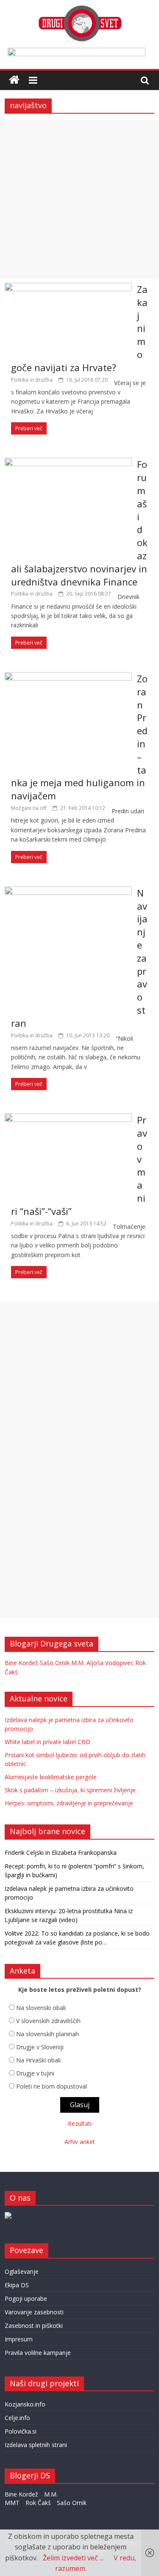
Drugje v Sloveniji (40, 2047)
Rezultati (80, 2123)
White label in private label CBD (47, 1742)
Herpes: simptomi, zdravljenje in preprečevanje (69, 1803)
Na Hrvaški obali (38, 2060)
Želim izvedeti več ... (73, 2558)
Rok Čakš (38, 2503)
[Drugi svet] (80, 9)
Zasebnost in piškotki (34, 2326)
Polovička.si (21, 2431)
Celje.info (17, 2418)
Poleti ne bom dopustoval (52, 2086)
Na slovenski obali (41, 2008)
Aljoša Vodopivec (110, 1663)
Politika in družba (32, 380)
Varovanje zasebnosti (34, 2312)
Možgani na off (29, 808)
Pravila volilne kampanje (38, 2353)
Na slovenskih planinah (47, 2034)
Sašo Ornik (55, 1663)
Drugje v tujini (35, 2073)
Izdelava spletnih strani (36, 2445)
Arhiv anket (80, 2142)
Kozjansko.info (25, 2404)
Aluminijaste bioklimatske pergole (51, 1777)
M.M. (78, 1663)
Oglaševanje (22, 2271)
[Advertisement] (79, 199)
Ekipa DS (17, 2285)
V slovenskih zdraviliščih (48, 2021)
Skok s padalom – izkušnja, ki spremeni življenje (70, 1790)
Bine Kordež (21, 1663)
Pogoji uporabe (26, 2298)
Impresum (19, 2339)
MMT (12, 2503)
